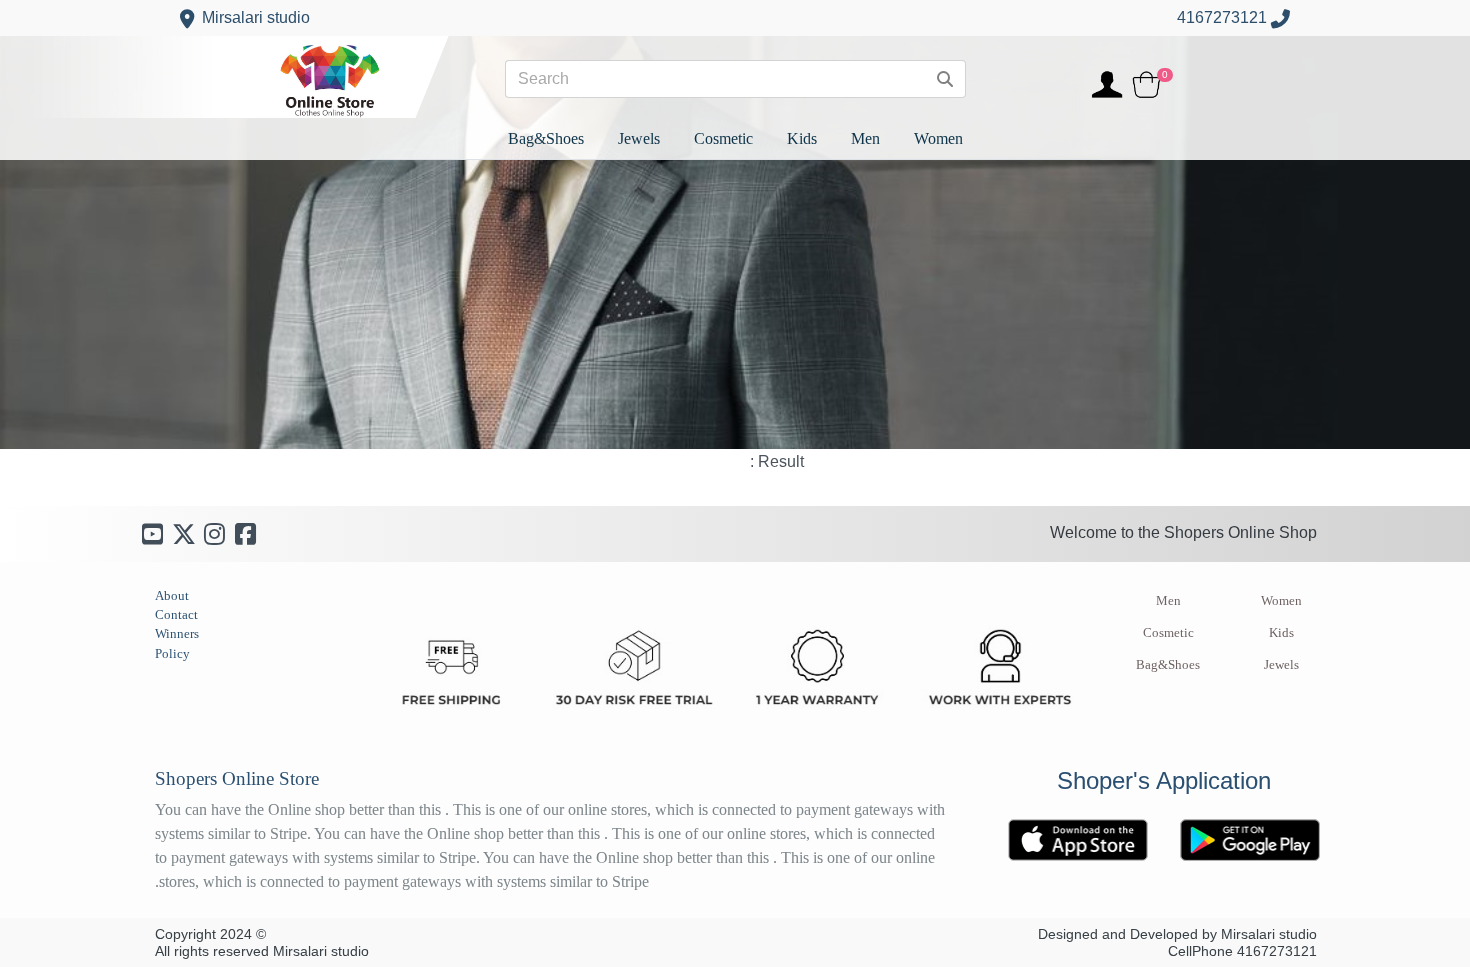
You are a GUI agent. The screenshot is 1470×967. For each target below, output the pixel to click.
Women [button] (938, 138)
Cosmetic (1168, 633)
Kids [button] (802, 138)
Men (1168, 601)
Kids (1281, 633)
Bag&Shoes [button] (546, 138)
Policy (172, 653)
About (172, 595)
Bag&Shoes (1168, 665)
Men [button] (865, 138)
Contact (176, 614)
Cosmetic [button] (723, 138)
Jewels (1281, 665)
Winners (177, 633)
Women (1281, 601)
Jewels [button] (639, 138)
